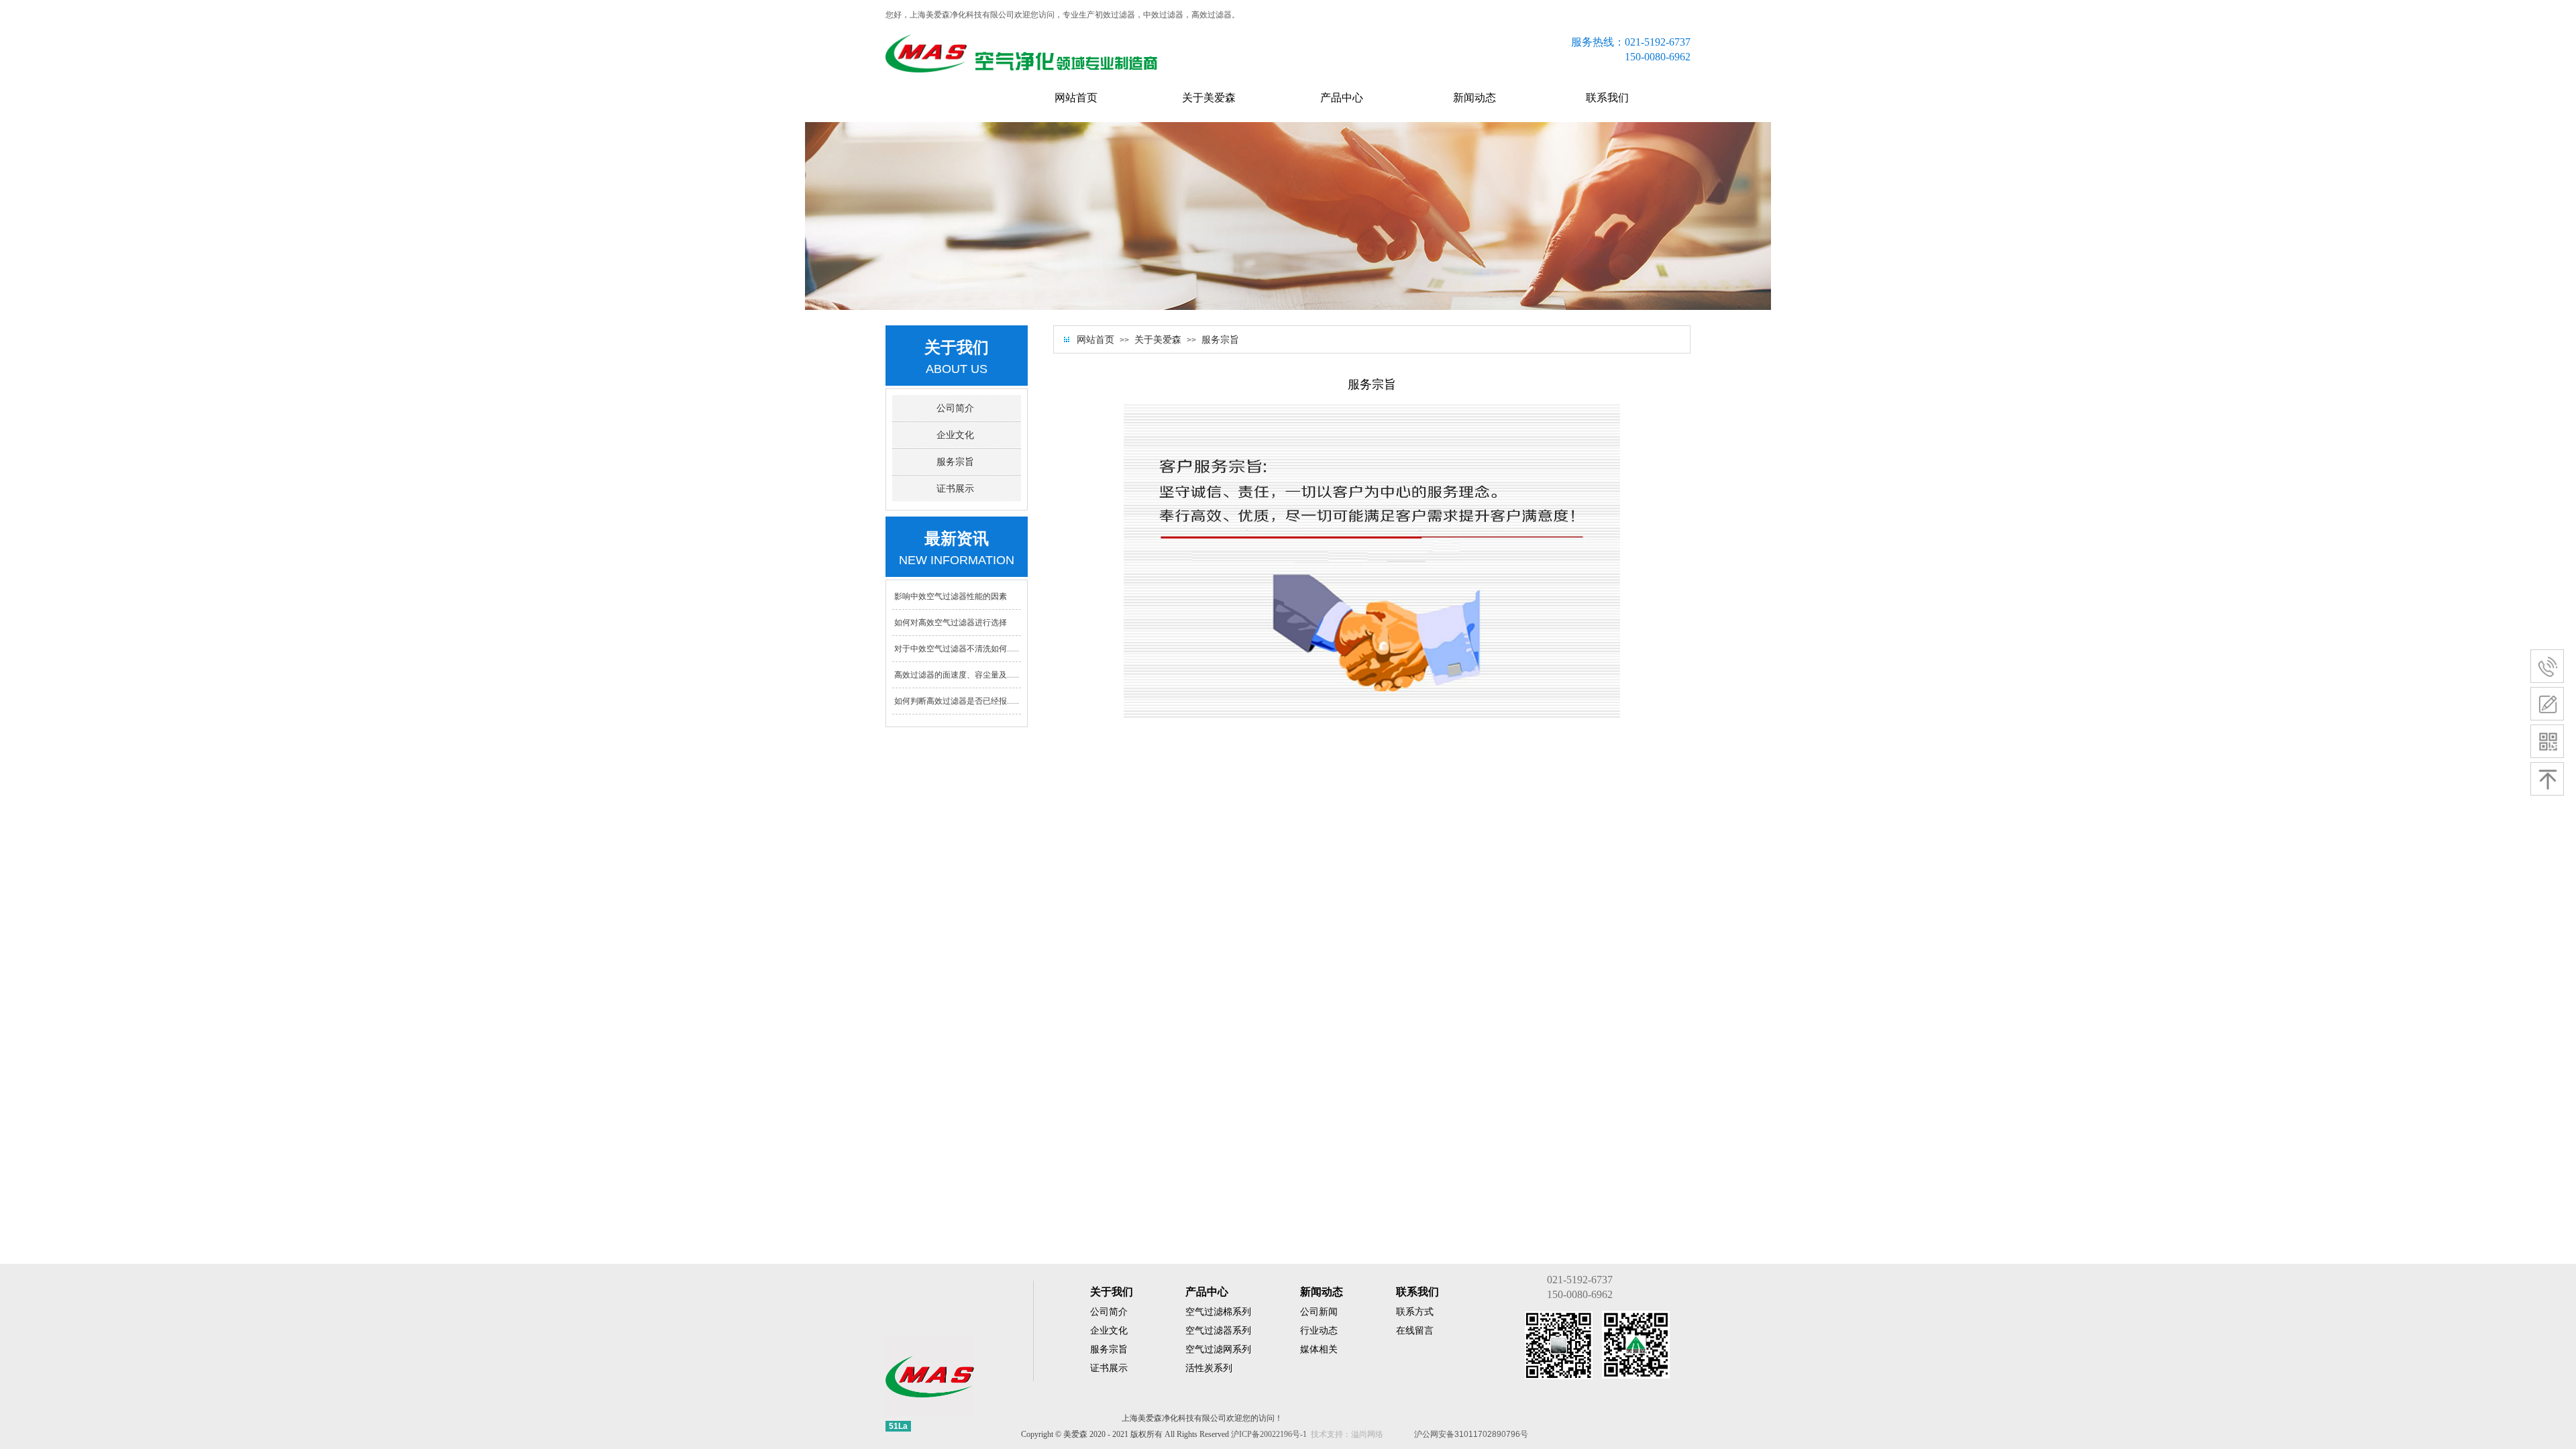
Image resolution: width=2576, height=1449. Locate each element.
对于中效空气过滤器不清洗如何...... (957, 649)
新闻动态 (1474, 98)
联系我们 (1607, 98)
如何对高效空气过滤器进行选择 (951, 623)
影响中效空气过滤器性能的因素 (951, 596)
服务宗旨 (1220, 340)
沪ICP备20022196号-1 (1269, 1434)
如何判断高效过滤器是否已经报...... (957, 701)
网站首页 (1076, 98)
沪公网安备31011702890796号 (1471, 1434)
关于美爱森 (1209, 98)
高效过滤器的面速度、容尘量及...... (957, 675)
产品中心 (1342, 98)
